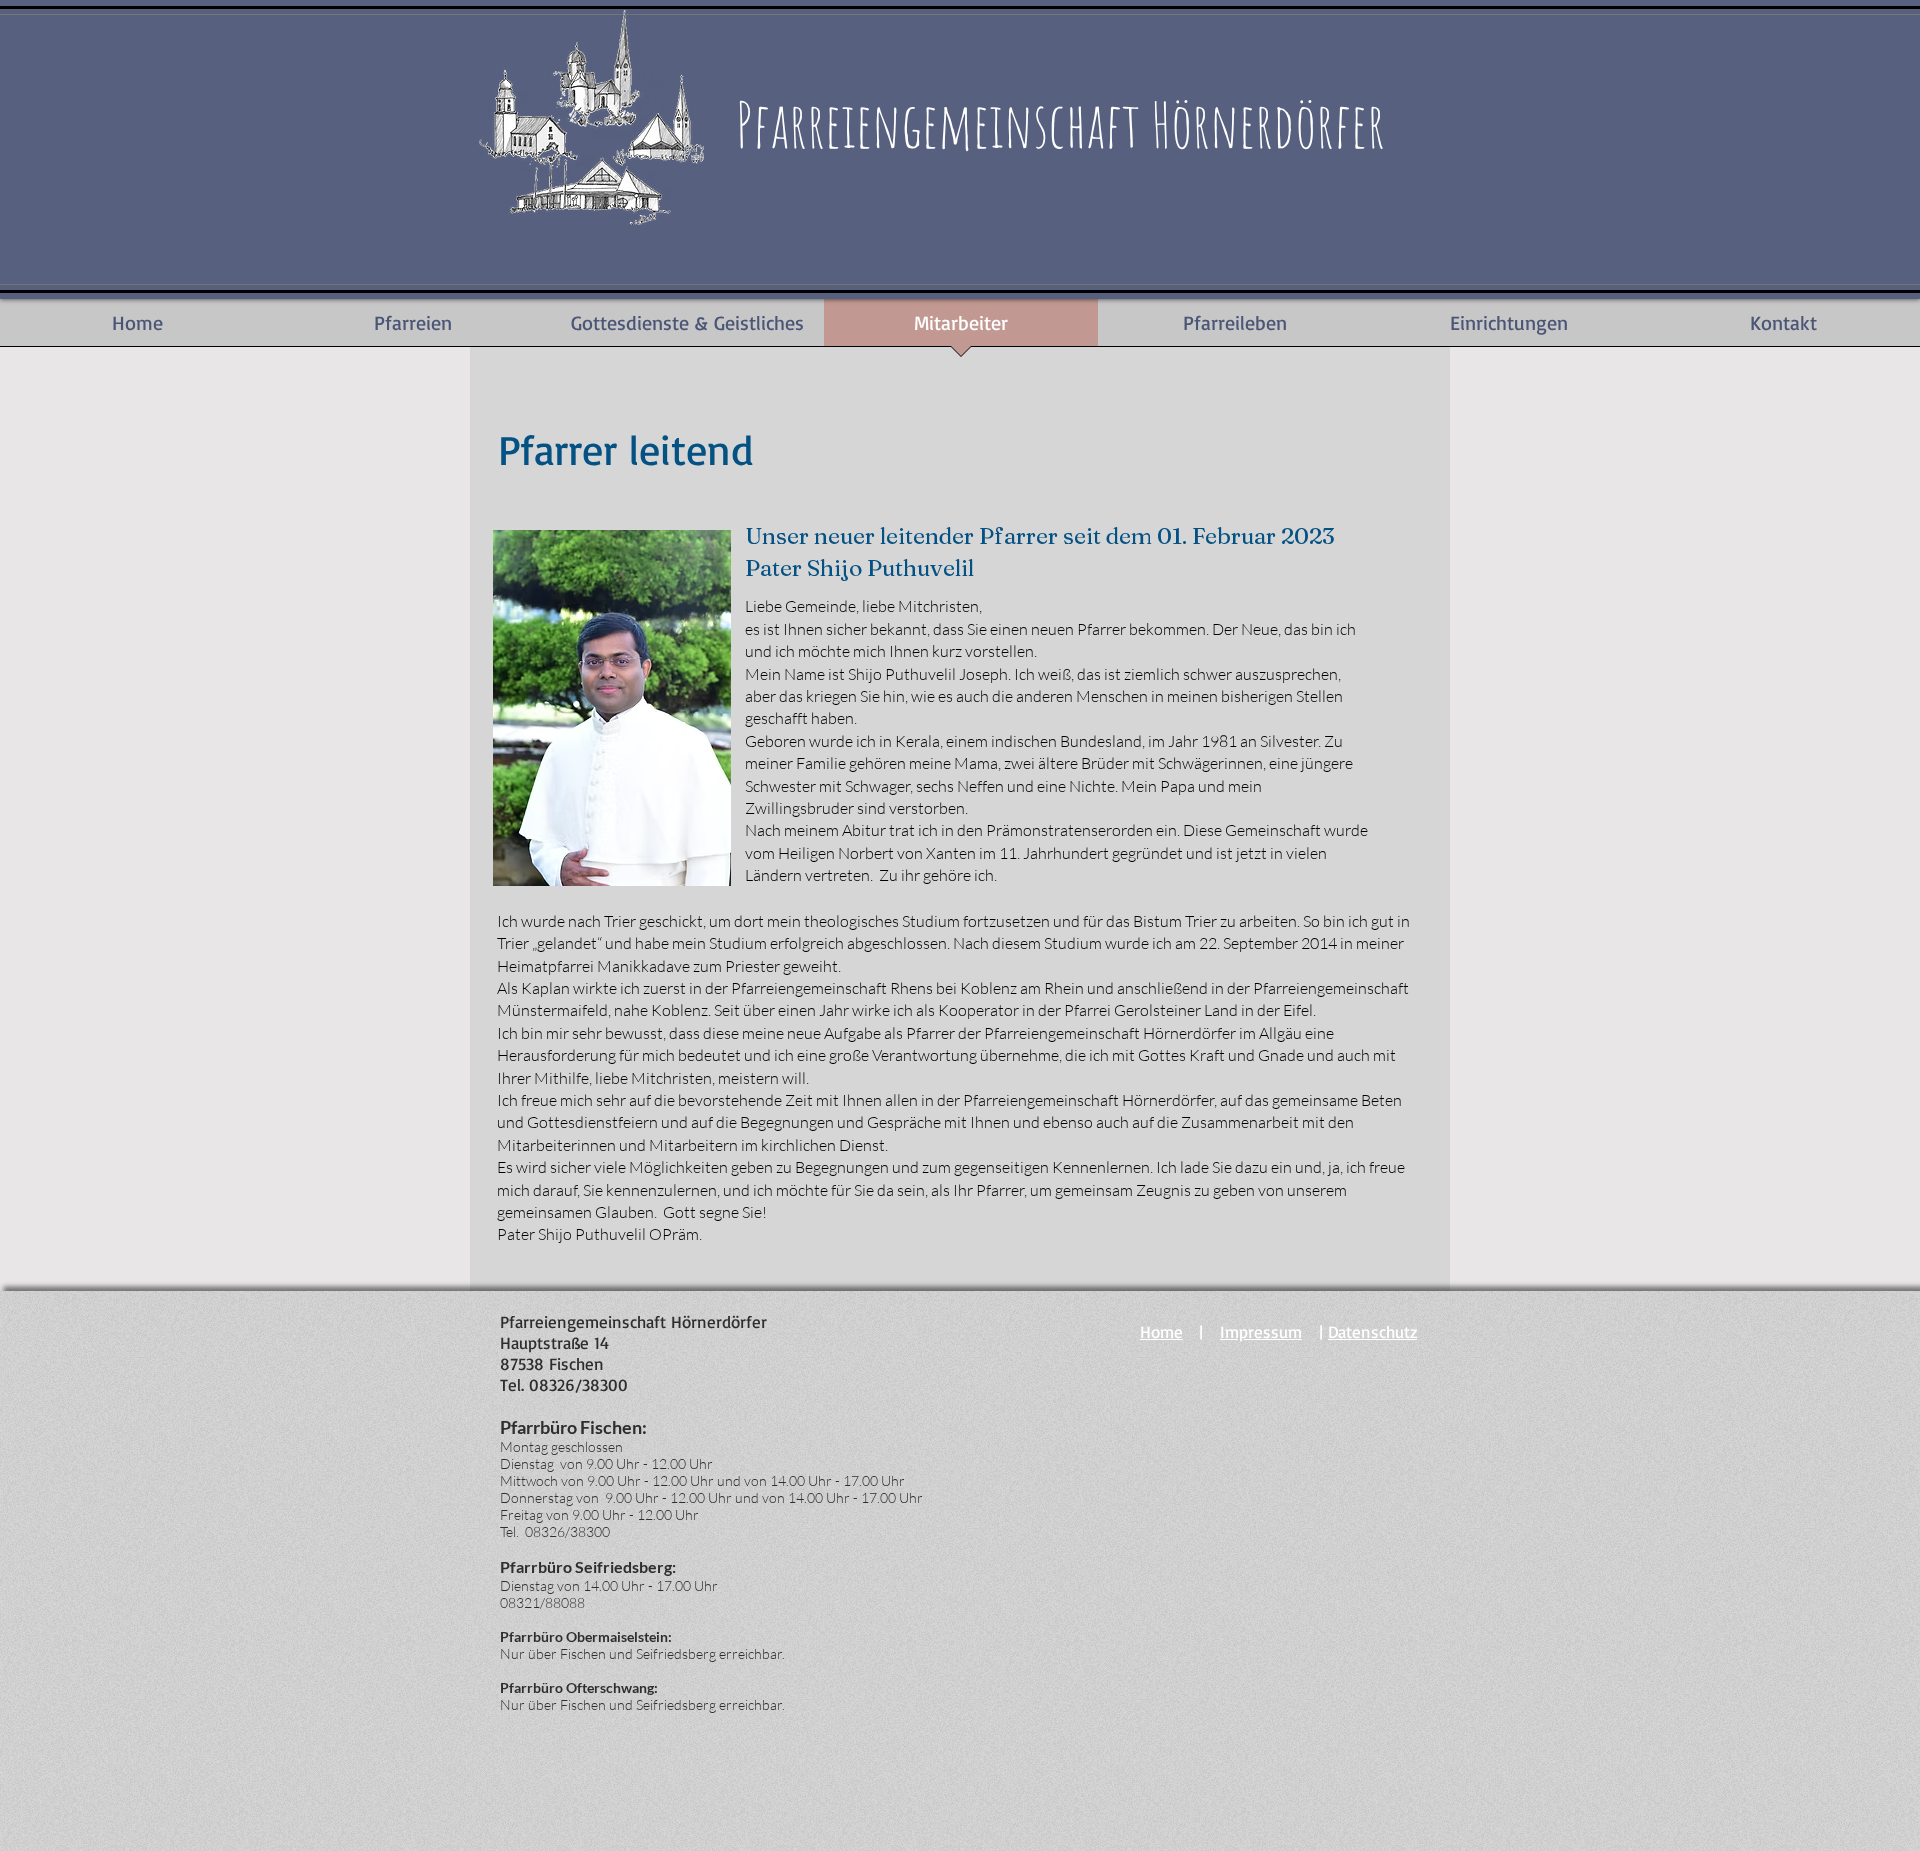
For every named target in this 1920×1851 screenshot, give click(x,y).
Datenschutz (1372, 1331)
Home (1161, 1331)
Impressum (1261, 1331)
